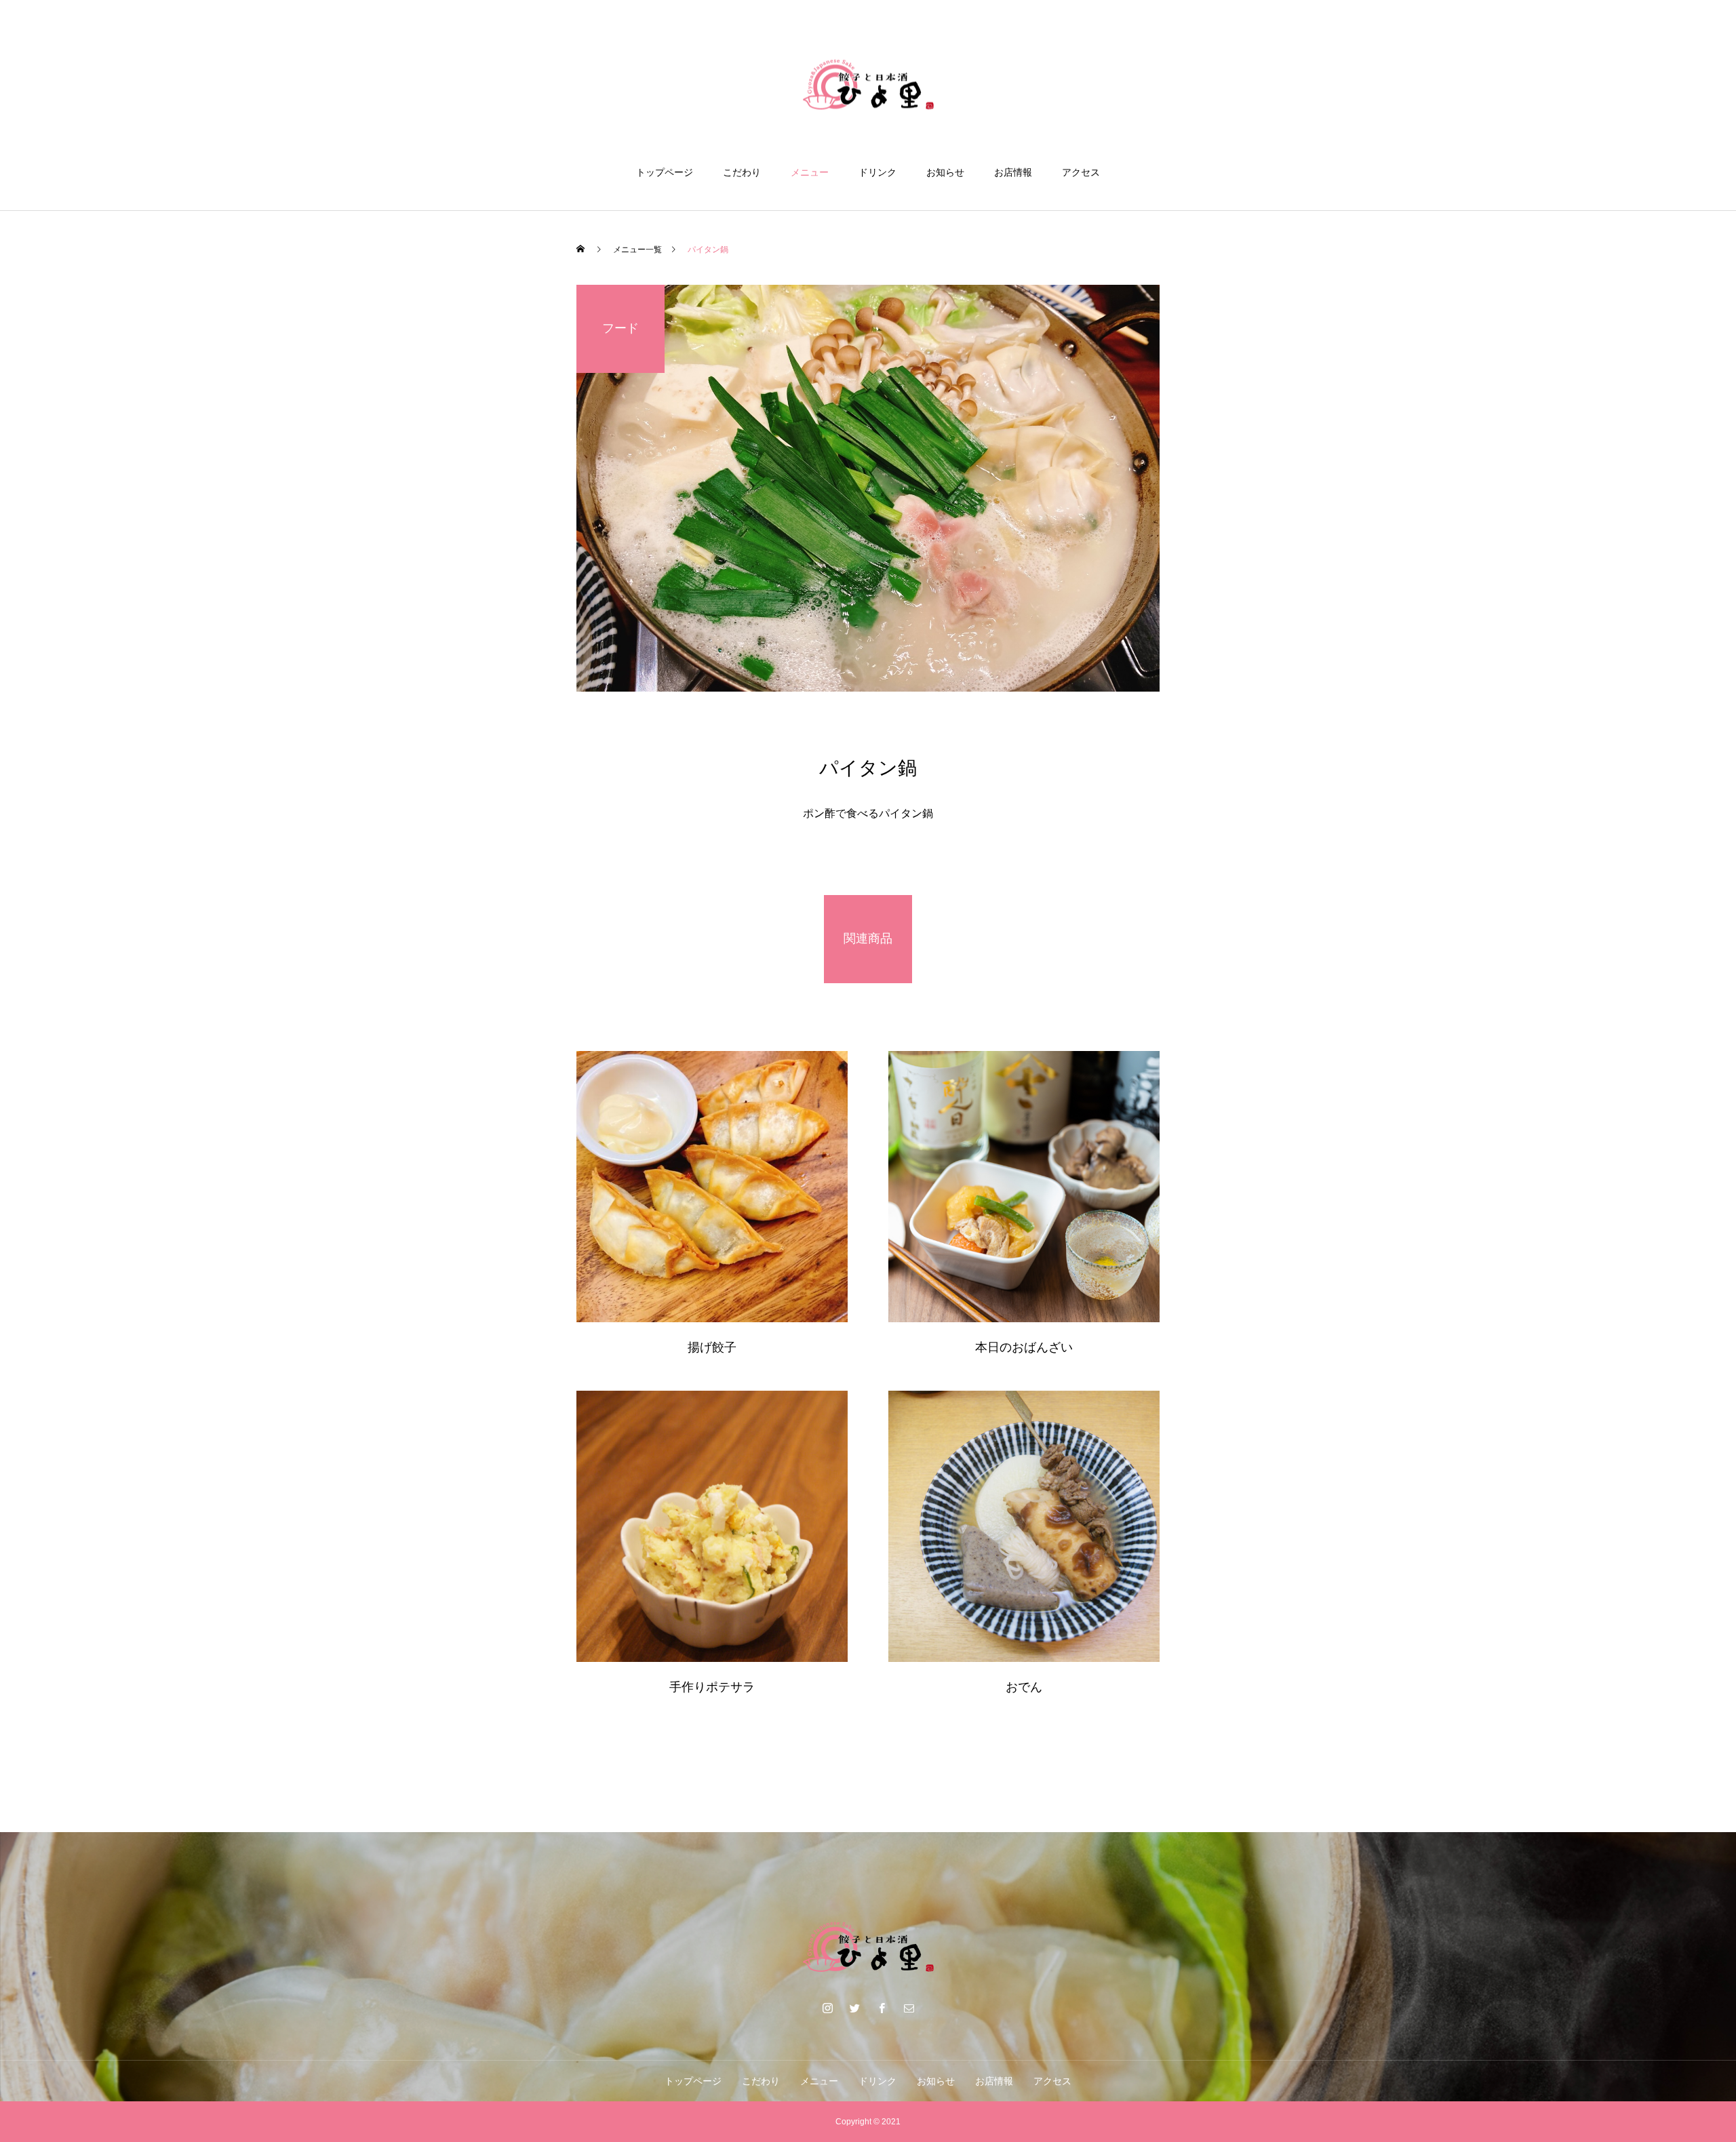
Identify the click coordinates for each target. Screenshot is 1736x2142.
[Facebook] (882, 2008)
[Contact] (909, 2008)
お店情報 (1013, 172)
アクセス (1081, 172)
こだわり (742, 172)
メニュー (810, 172)
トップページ (665, 172)
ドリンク (877, 172)
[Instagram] (827, 2008)
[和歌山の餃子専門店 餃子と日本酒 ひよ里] (868, 84)
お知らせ (945, 172)
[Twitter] (854, 2008)
